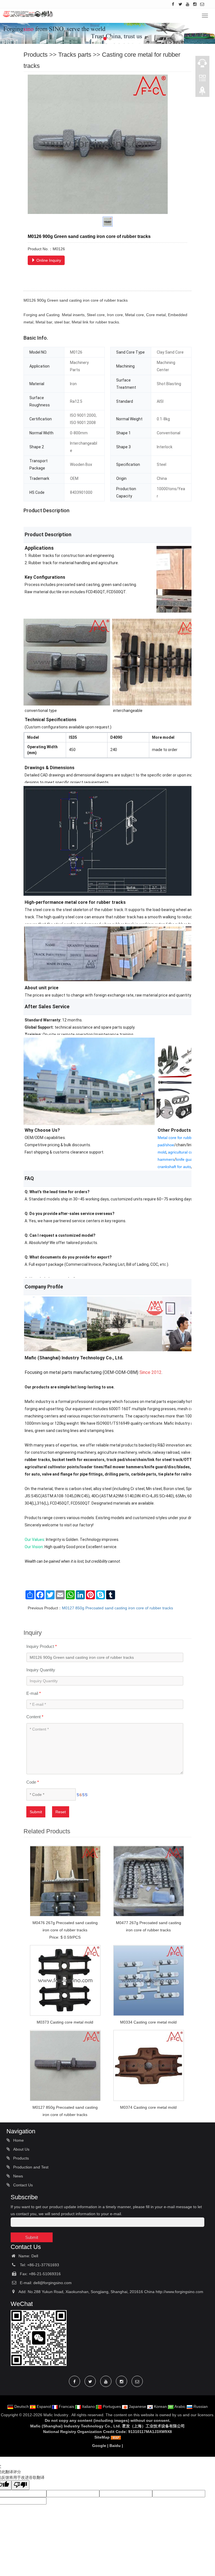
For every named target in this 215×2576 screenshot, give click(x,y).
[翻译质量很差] (20, 2485)
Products (36, 55)
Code (33, 1782)
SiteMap (102, 2437)
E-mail (34, 1693)
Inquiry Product (42, 1646)
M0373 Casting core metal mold (65, 2022)
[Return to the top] (202, 92)
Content (35, 1717)
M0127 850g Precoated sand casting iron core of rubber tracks (117, 1608)
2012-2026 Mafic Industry (46, 2415)
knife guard (186, 1159)
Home (18, 2140)
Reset (61, 1812)
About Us (21, 2149)
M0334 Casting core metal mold (148, 2022)
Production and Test (30, 2167)
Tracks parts (75, 55)
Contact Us (22, 2185)
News (17, 2176)
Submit (36, 1812)
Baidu (115, 2446)
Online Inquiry (48, 260)
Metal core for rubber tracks (182, 1138)
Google (99, 2446)
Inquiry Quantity (41, 1670)
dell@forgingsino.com (52, 2283)
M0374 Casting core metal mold (148, 2107)
